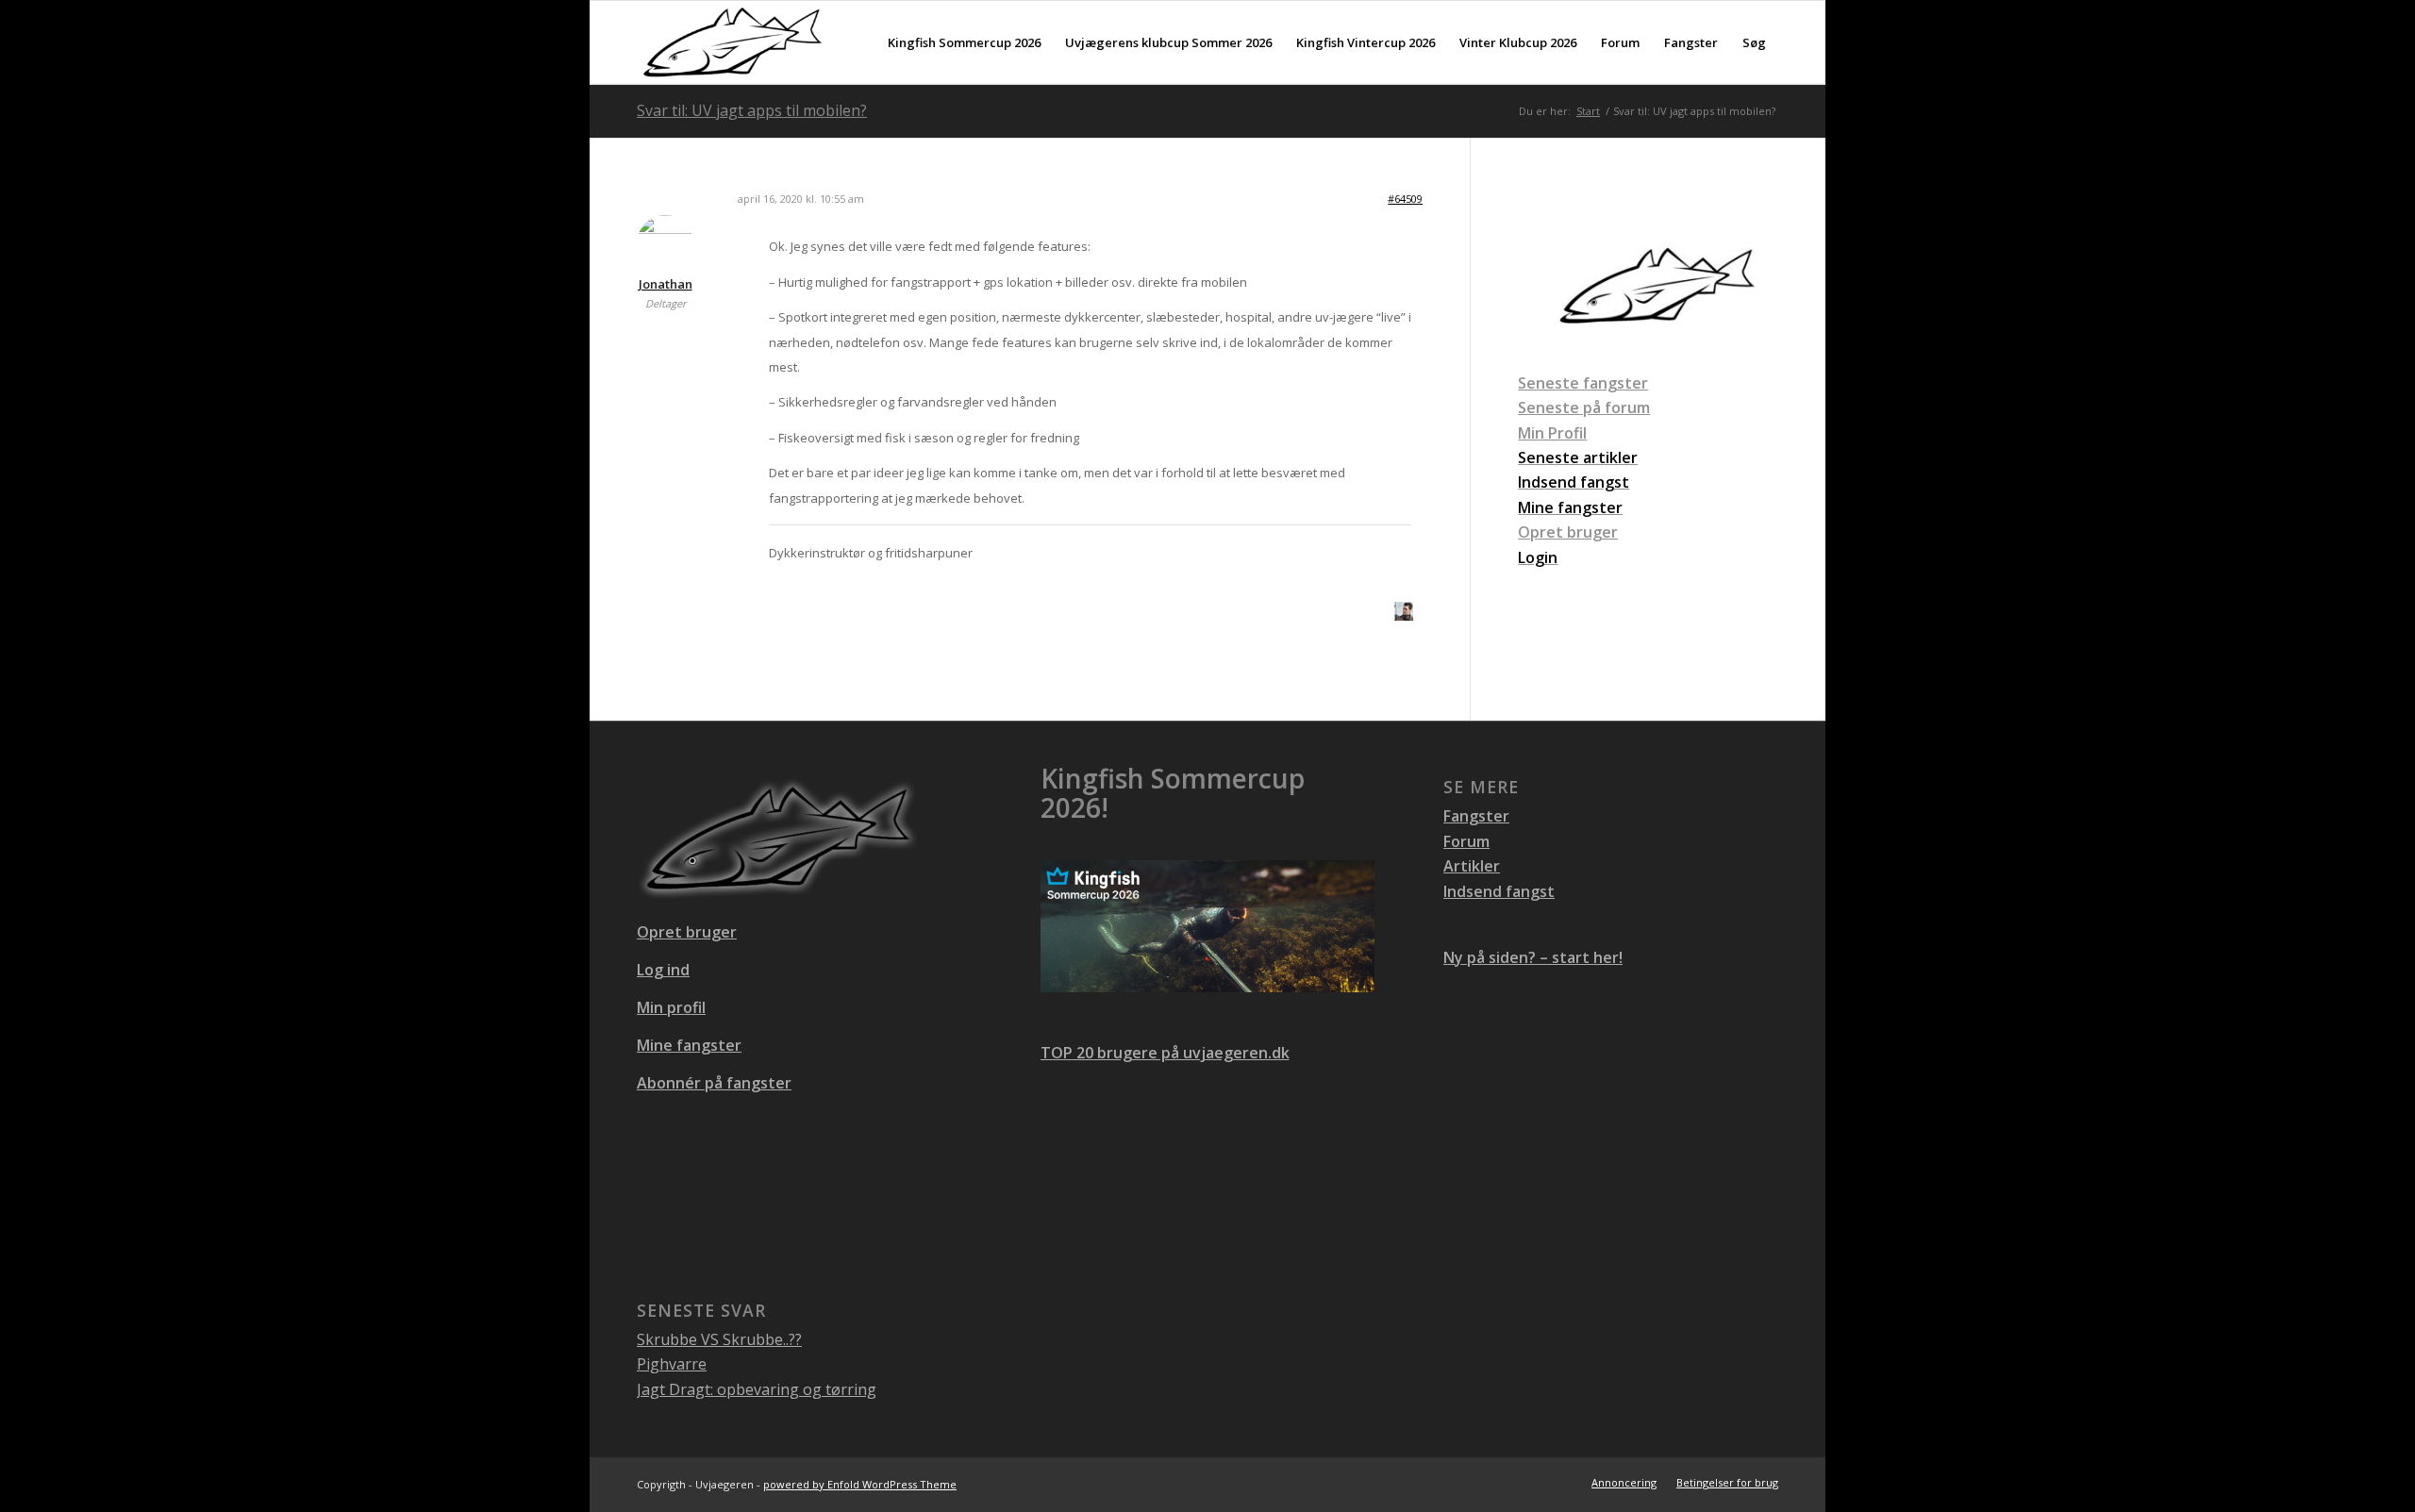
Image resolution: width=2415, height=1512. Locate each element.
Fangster (1476, 816)
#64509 (1405, 199)
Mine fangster (689, 1045)
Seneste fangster (1583, 383)
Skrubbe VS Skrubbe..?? (719, 1339)
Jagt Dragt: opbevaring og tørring (757, 1389)
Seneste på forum (1584, 407)
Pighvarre (672, 1364)
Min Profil (1552, 433)
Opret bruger (1568, 532)
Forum (1466, 841)
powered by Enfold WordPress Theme (860, 1484)
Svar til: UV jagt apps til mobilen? (752, 110)
